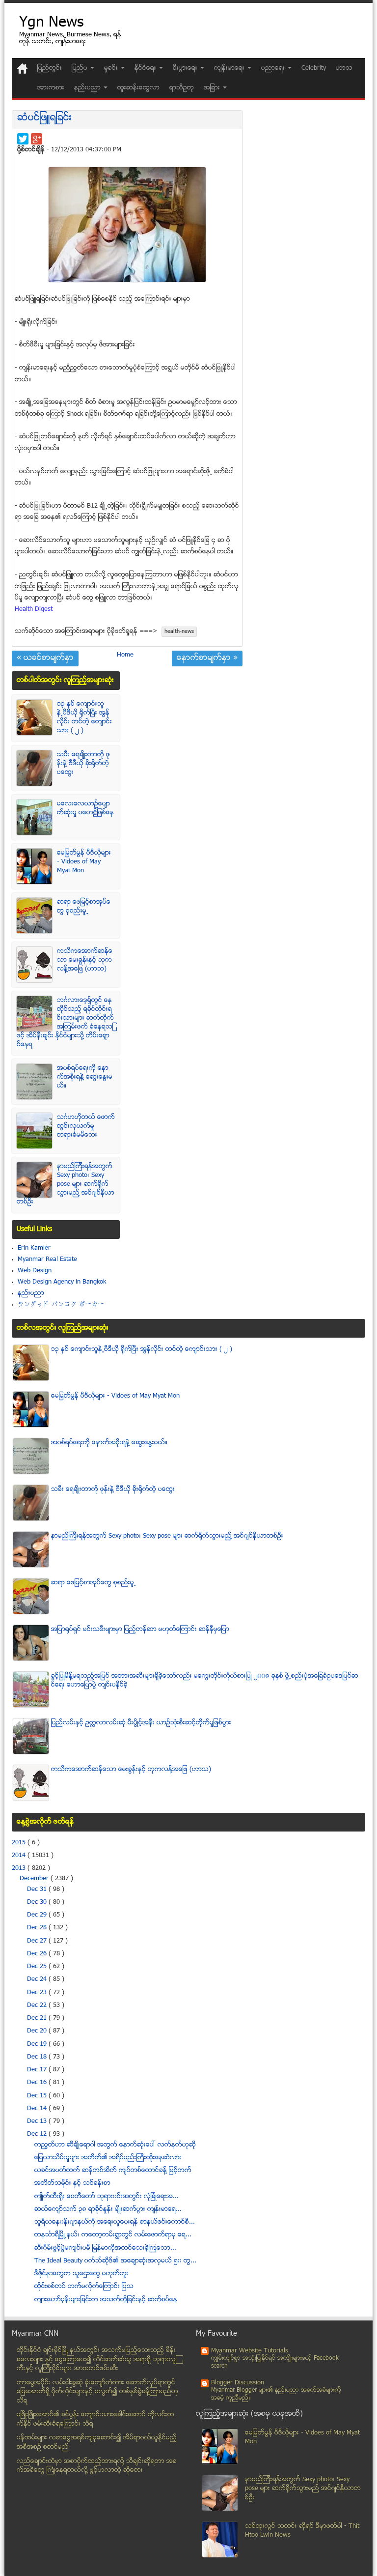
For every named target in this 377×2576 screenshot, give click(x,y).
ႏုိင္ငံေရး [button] (146, 68)
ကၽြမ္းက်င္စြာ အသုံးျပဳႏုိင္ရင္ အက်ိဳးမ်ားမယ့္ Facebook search (275, 2362)
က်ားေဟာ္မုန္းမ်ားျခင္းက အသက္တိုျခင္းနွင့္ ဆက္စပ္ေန (106, 2300)
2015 (20, 1843)
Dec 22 (38, 2005)
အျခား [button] (213, 88)
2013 (20, 1868)
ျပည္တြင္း (50, 68)
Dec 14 (38, 2109)
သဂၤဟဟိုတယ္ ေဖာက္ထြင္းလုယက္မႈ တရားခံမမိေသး (86, 1126)
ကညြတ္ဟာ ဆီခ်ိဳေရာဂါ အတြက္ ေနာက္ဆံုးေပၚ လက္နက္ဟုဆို (115, 2145)
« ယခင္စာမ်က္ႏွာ (45, 658)
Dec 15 (38, 2096)
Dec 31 (38, 1889)
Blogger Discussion (238, 2383)
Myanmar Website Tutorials (250, 2351)
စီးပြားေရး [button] (186, 68)
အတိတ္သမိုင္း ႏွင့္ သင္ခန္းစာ (72, 2183)
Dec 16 (38, 2083)
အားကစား (51, 88)
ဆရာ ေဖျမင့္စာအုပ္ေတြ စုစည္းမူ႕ (84, 907)
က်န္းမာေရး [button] (230, 68)
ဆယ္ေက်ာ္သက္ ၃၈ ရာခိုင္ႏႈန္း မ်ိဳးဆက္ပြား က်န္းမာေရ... (108, 2209)
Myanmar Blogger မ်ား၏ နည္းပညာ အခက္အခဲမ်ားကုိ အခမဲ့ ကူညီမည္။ (276, 2394)
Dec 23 (38, 1993)
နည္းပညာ (31, 1293)
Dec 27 (38, 1941)
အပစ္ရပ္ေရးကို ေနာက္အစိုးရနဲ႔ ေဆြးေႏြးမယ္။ (85, 1077)
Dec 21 (38, 2018)
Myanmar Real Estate (47, 1259)
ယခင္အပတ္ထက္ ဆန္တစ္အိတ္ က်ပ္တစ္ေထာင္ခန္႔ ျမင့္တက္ (113, 2171)
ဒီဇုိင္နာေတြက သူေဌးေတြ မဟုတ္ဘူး (81, 2274)
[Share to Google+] (37, 139)
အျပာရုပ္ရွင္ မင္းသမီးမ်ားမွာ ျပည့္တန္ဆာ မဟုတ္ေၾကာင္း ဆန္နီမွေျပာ (140, 1630)
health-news (179, 632)
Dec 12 (38, 2134)
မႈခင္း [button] (112, 68)
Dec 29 (38, 1915)
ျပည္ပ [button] (81, 68)
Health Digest (34, 609)
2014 (20, 1856)
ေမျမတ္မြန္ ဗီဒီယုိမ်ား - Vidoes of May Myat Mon (84, 862)
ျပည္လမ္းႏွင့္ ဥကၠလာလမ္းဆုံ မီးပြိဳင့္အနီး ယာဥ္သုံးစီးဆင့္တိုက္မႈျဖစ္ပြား (141, 1723)
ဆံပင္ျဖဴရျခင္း (44, 118)
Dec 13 (38, 2121)
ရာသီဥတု (182, 88)
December (35, 1879)
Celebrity (314, 68)
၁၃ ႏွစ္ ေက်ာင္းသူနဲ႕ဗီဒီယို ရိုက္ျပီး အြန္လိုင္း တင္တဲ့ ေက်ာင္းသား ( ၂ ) (84, 717)
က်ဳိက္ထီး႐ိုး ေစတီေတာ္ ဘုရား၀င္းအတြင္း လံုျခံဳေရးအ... (107, 2197)
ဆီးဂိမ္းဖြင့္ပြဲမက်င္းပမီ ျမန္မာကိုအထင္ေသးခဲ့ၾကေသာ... (105, 2248)
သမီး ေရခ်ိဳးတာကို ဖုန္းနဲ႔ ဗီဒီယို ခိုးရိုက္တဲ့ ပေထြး (83, 764)
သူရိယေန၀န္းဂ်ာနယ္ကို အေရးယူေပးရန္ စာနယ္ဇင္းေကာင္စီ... (115, 2222)
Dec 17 (38, 2070)
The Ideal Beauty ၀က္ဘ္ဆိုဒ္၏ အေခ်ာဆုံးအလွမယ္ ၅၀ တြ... (115, 2261)
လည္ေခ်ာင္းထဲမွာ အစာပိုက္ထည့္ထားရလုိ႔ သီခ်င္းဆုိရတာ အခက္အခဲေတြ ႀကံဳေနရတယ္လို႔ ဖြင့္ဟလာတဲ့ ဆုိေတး (97, 2466)
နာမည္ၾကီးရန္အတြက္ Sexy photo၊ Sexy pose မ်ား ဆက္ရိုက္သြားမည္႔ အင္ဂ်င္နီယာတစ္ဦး (66, 1184)
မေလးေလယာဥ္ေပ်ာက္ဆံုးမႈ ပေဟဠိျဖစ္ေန (85, 808)
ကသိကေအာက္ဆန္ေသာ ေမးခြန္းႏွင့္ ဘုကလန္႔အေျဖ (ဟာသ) (85, 960)
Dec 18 (38, 2057)
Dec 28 (38, 1928)
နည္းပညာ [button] (88, 88)
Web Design (35, 1271)
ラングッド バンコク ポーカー (61, 1305)
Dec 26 (38, 1954)
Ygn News (51, 23)
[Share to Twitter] (23, 139)
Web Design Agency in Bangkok (62, 1282)
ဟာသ (344, 68)
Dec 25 (38, 1967)
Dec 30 (38, 1902)
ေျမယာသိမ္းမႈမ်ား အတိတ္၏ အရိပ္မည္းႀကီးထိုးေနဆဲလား (108, 2158)
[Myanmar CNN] (22, 69)
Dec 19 (38, 2044)
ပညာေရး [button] (274, 68)
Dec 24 (38, 1979)
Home (125, 655)
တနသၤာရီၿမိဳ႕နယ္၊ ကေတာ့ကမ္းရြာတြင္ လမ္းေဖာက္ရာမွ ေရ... (113, 2235)
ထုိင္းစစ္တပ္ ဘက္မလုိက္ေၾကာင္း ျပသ (84, 2287)
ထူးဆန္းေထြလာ (138, 88)
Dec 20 (38, 2031)
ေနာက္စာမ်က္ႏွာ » (207, 658)
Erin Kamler (34, 1248)
